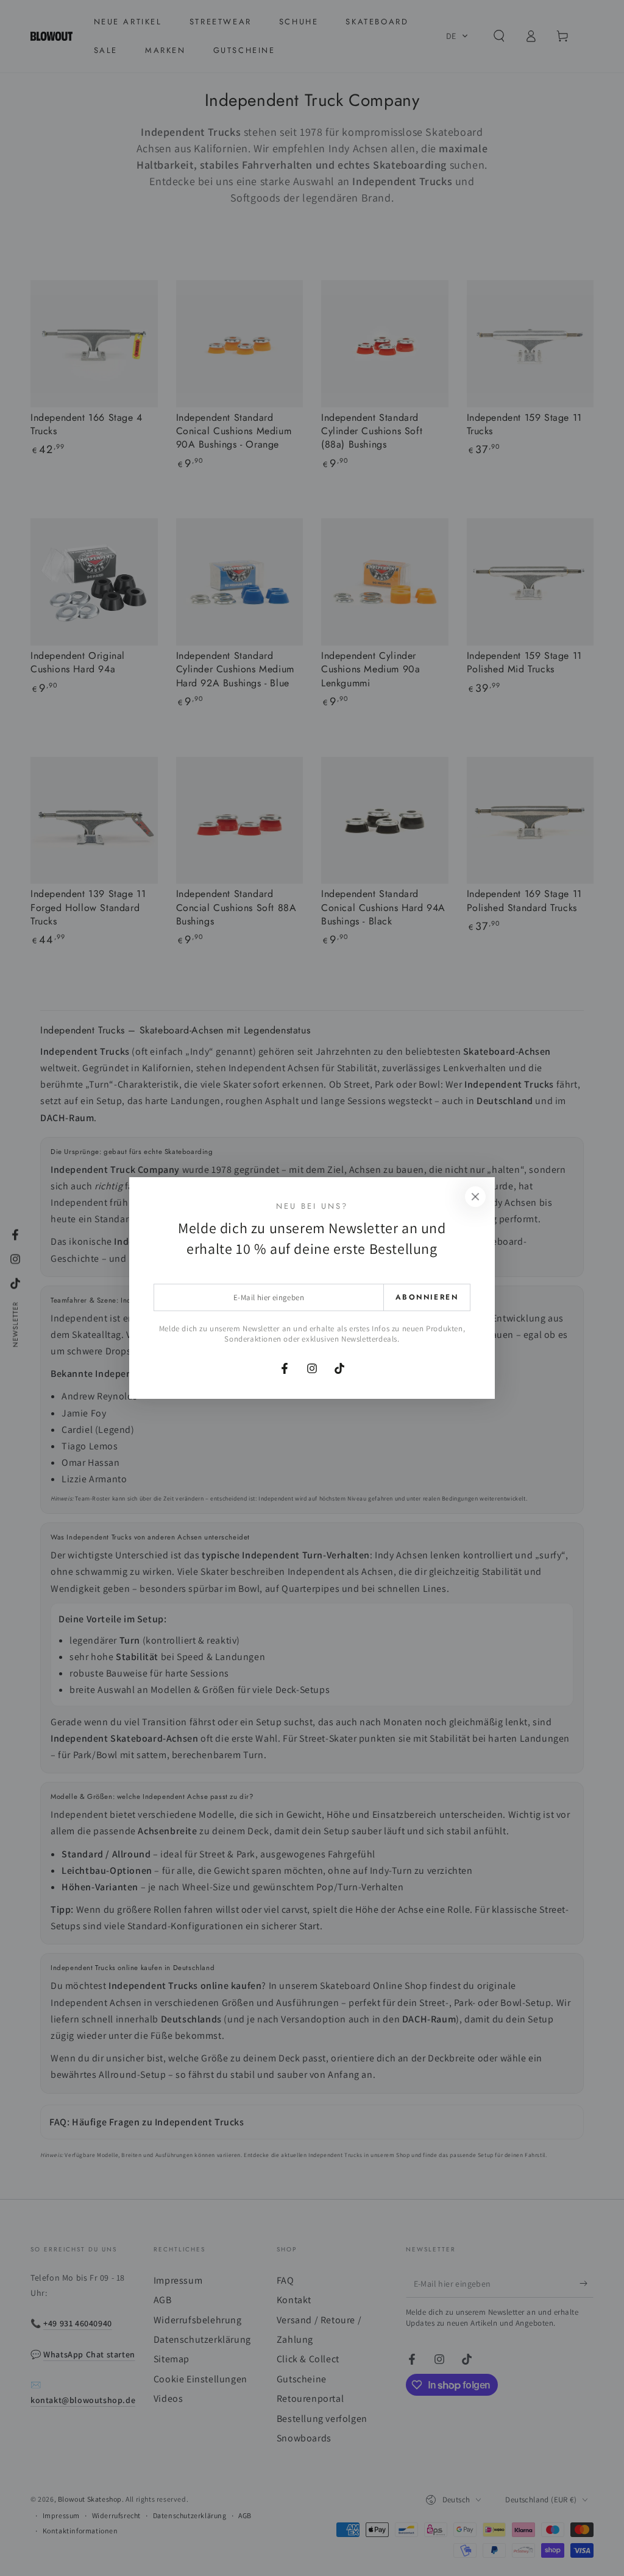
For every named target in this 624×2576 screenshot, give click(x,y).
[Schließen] (475, 1197)
